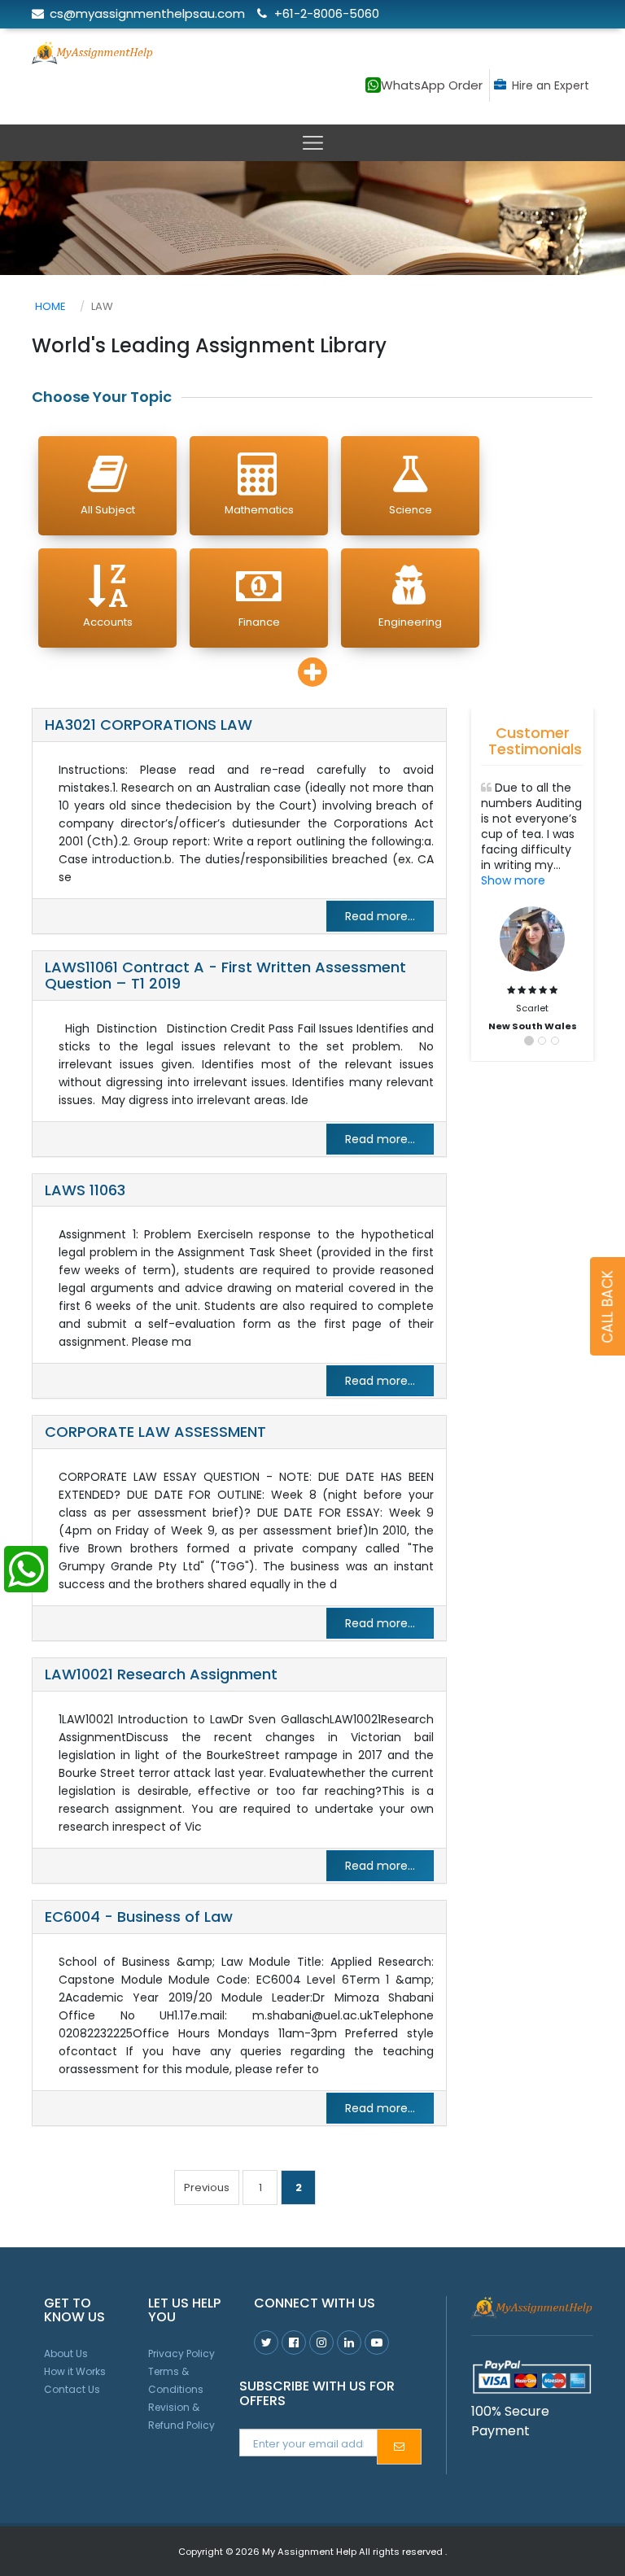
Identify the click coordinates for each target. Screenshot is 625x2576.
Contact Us (72, 2389)
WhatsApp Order (432, 85)
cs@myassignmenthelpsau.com (147, 13)
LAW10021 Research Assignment (161, 1674)
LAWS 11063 (85, 1190)
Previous (207, 2187)
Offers (435, 45)
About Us (66, 2353)
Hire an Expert (551, 85)
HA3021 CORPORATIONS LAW (149, 725)
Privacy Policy (181, 2353)
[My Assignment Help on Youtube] (349, 2342)
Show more (513, 880)
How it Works (75, 2371)
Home (50, 306)
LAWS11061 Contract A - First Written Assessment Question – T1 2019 (225, 975)
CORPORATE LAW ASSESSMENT (155, 1432)
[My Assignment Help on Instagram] (321, 2342)
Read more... (380, 916)
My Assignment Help (309, 2552)
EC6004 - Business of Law (139, 1917)
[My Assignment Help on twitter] (266, 2342)
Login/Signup (536, 45)
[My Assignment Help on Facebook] (294, 2342)
